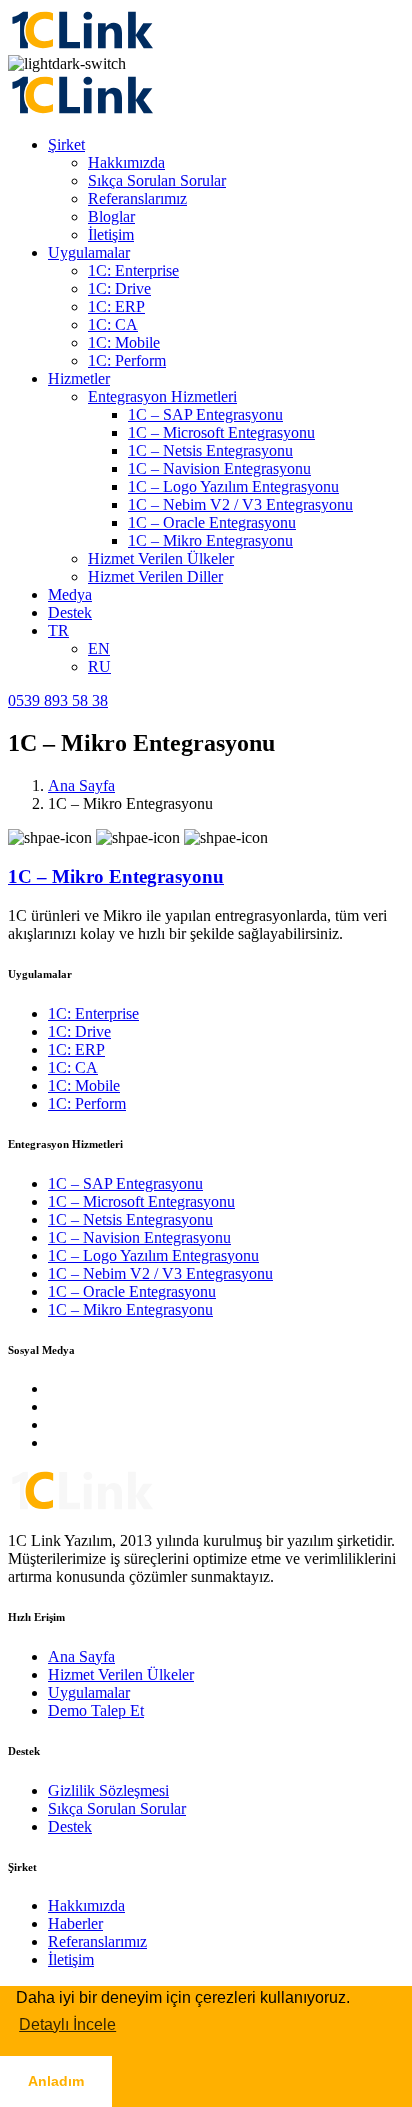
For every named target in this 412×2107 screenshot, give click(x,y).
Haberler (75, 1923)
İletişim (111, 234)
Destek (70, 612)
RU (99, 666)
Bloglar (111, 216)
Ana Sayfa (81, 785)
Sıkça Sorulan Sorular (157, 180)
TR (58, 630)
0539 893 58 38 (58, 700)
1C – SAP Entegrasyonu (205, 414)
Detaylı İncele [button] (67, 2024)
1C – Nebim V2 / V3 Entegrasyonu (240, 504)
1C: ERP (116, 306)
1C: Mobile (124, 342)
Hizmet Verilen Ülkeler (161, 558)
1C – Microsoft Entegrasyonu (221, 432)
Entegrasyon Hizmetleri (162, 396)
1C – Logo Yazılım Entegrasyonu (233, 486)
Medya (70, 594)
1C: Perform (127, 360)
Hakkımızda (126, 162)
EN (99, 648)
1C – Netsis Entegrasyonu (210, 450)
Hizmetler (79, 378)
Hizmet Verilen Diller (155, 576)
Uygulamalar (89, 252)
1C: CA (113, 324)
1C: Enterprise (133, 270)
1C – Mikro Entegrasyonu (210, 540)
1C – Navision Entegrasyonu (219, 468)
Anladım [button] (56, 2081)
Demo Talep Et (96, 1710)
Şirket (66, 144)
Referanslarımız (137, 198)
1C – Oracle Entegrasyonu (212, 522)
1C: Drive (119, 288)
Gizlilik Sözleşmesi (108, 1790)
